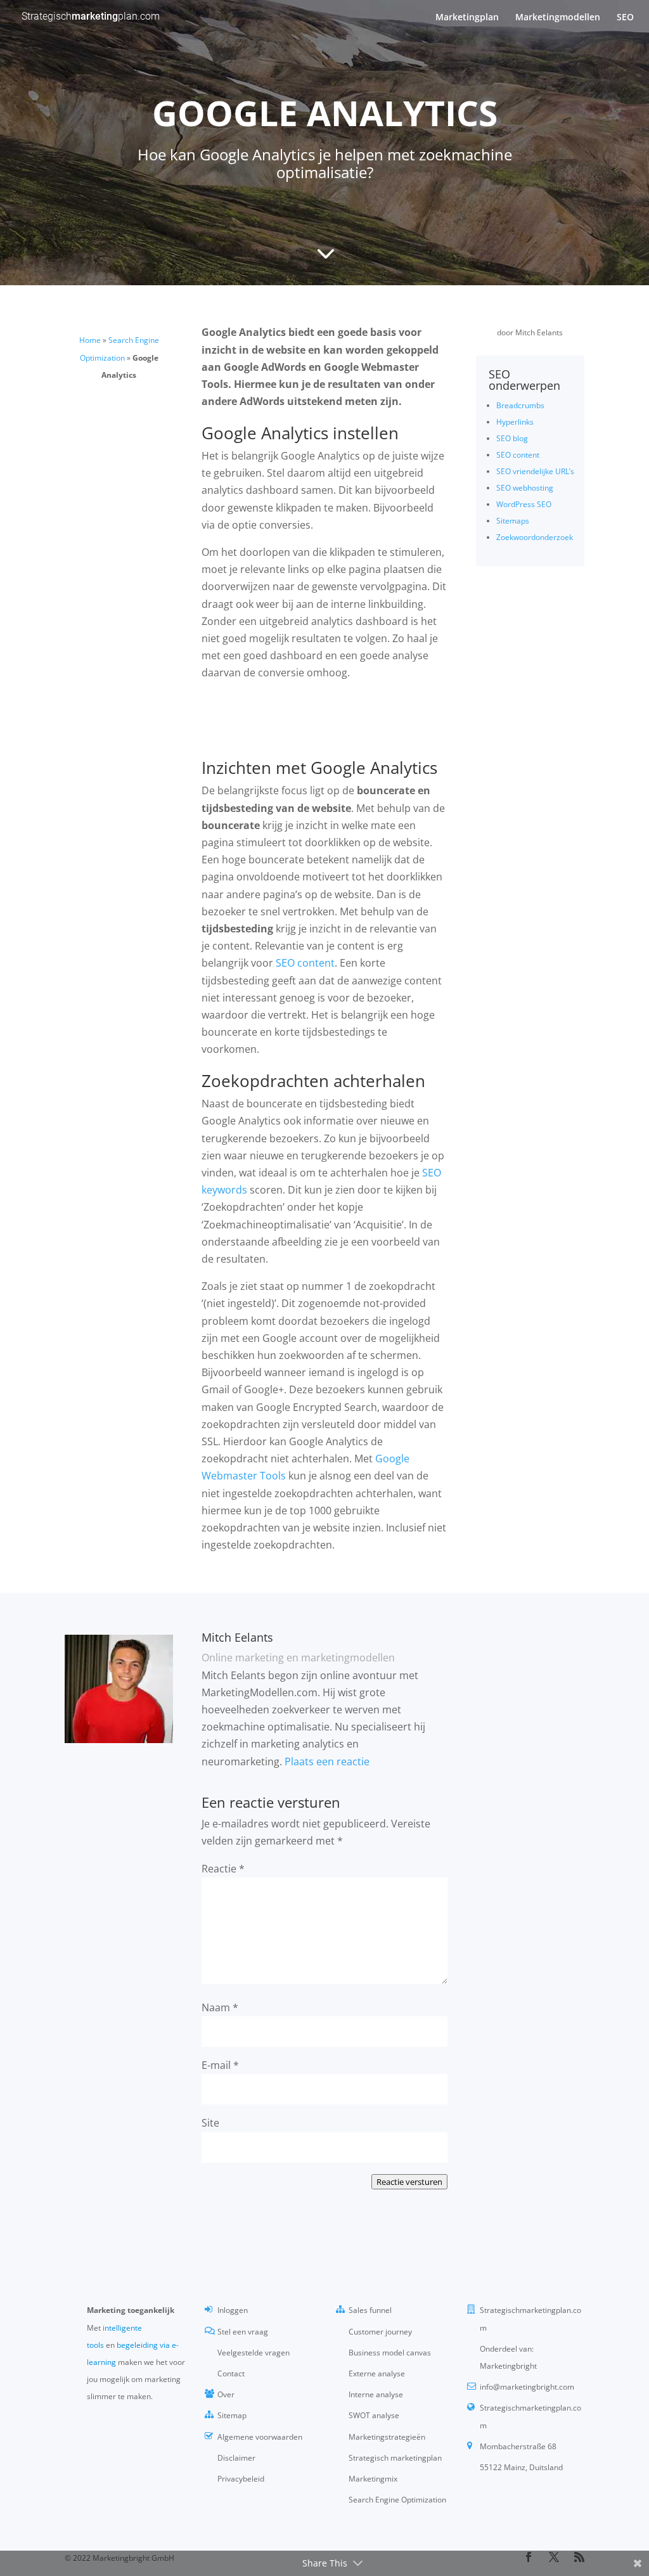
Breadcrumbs (520, 405)
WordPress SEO (524, 504)
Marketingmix (373, 2479)
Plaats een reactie (327, 1761)
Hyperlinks (515, 422)
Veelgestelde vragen (254, 2353)
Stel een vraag (243, 2332)
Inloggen (233, 2310)
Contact (231, 2373)
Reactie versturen (409, 2182)
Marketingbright (508, 2366)
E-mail (220, 2065)
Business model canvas (390, 2353)
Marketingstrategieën (387, 2437)
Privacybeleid (241, 2479)
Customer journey (380, 2332)
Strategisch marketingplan (395, 2458)
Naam (220, 2007)
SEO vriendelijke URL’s (535, 471)
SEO (625, 18)
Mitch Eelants (539, 332)
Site (210, 2123)
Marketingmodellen (558, 18)
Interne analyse (376, 2394)
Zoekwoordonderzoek (535, 537)
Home (90, 340)
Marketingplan (467, 18)
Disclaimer (236, 2458)
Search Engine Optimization (397, 2500)
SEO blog (512, 438)
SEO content (518, 455)
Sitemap (232, 2415)
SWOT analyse (374, 2415)
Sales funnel (370, 2310)
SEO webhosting (525, 488)
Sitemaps (513, 521)
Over (226, 2394)
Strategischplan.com (91, 16)
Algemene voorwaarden (260, 2437)
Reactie (223, 1869)
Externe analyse (377, 2373)
